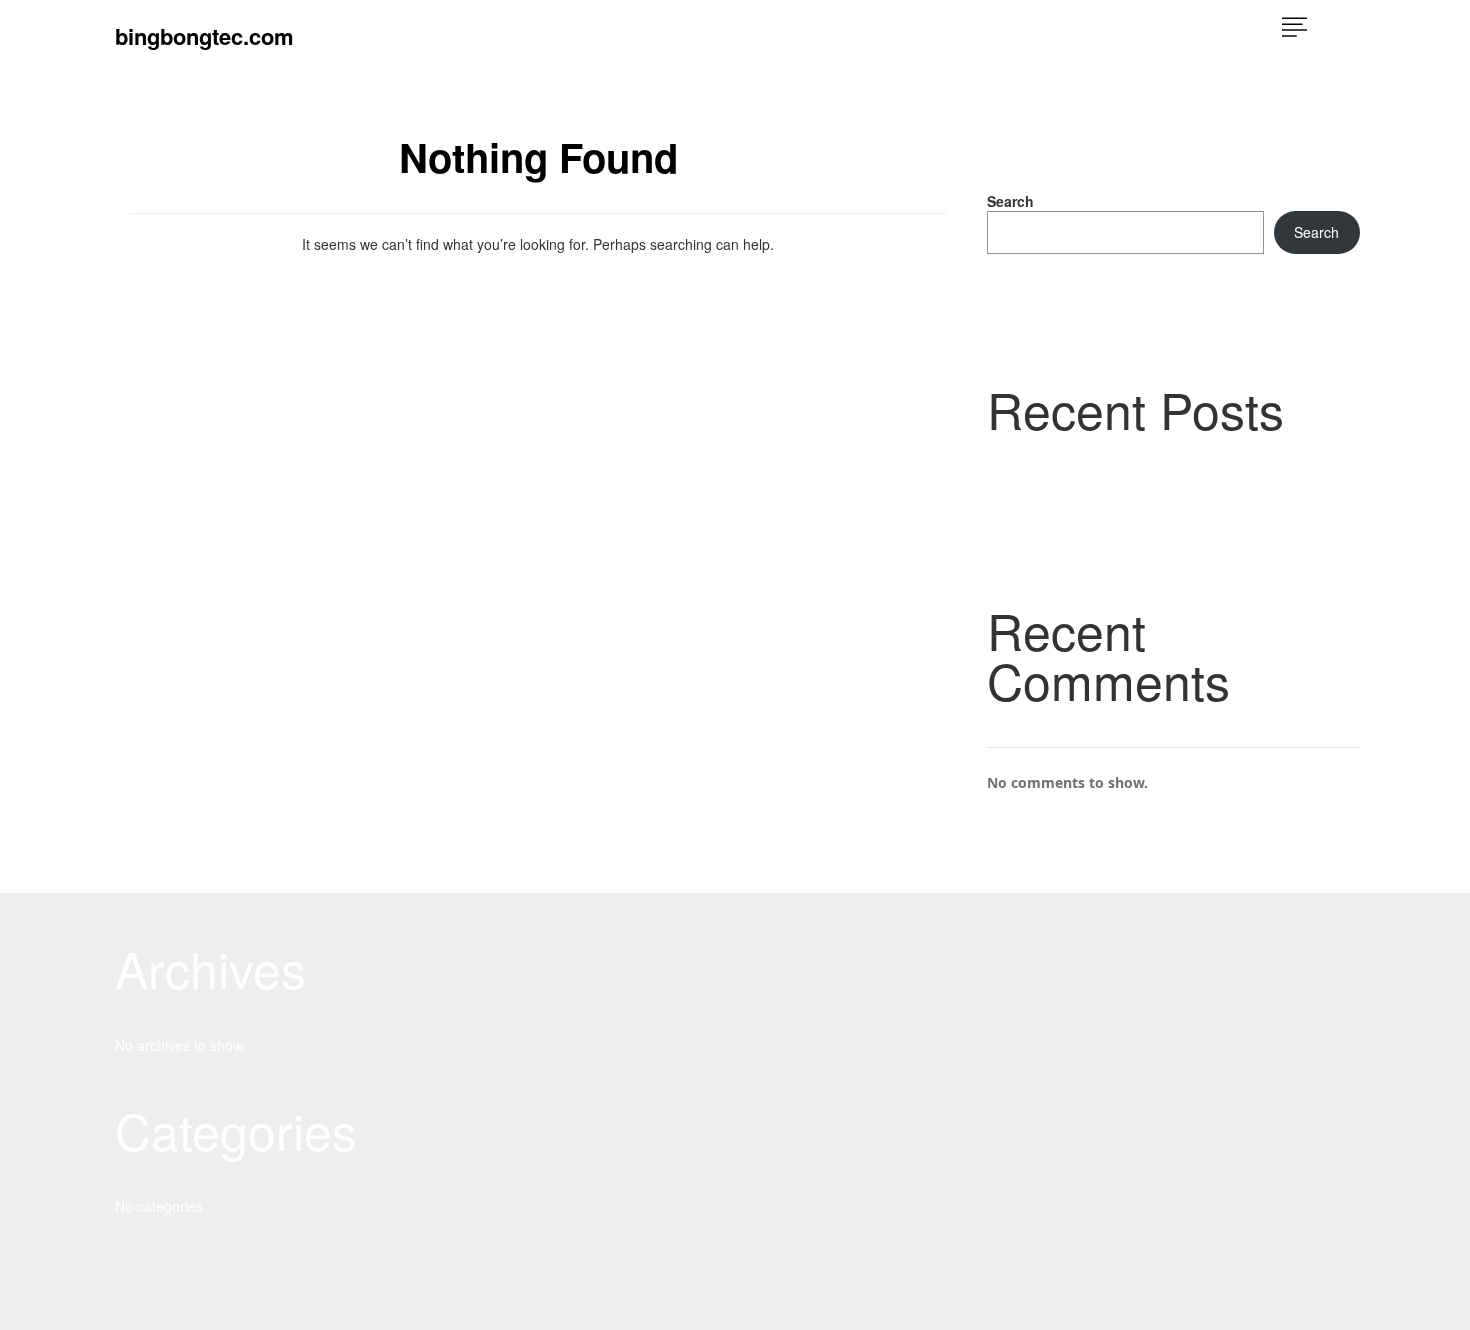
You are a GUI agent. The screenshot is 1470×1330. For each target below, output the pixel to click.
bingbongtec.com (204, 36)
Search (1010, 201)
